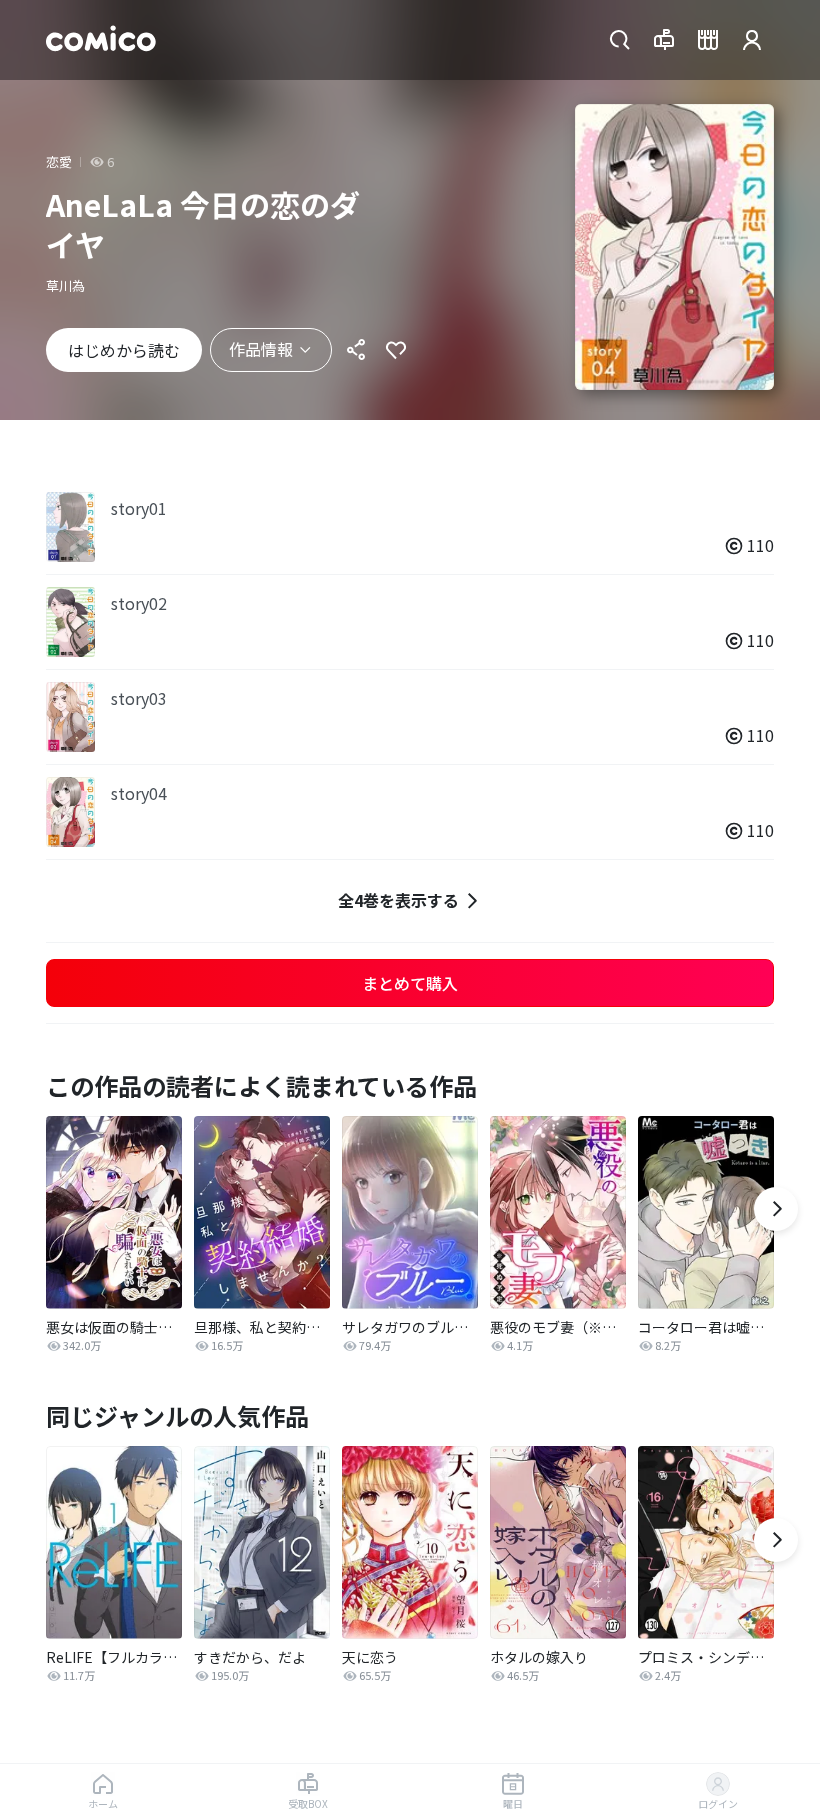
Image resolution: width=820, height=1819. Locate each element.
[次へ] (776, 1209)
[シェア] (356, 350)
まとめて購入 (410, 983)
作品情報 (261, 349)
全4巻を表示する (398, 900)
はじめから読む (124, 350)
